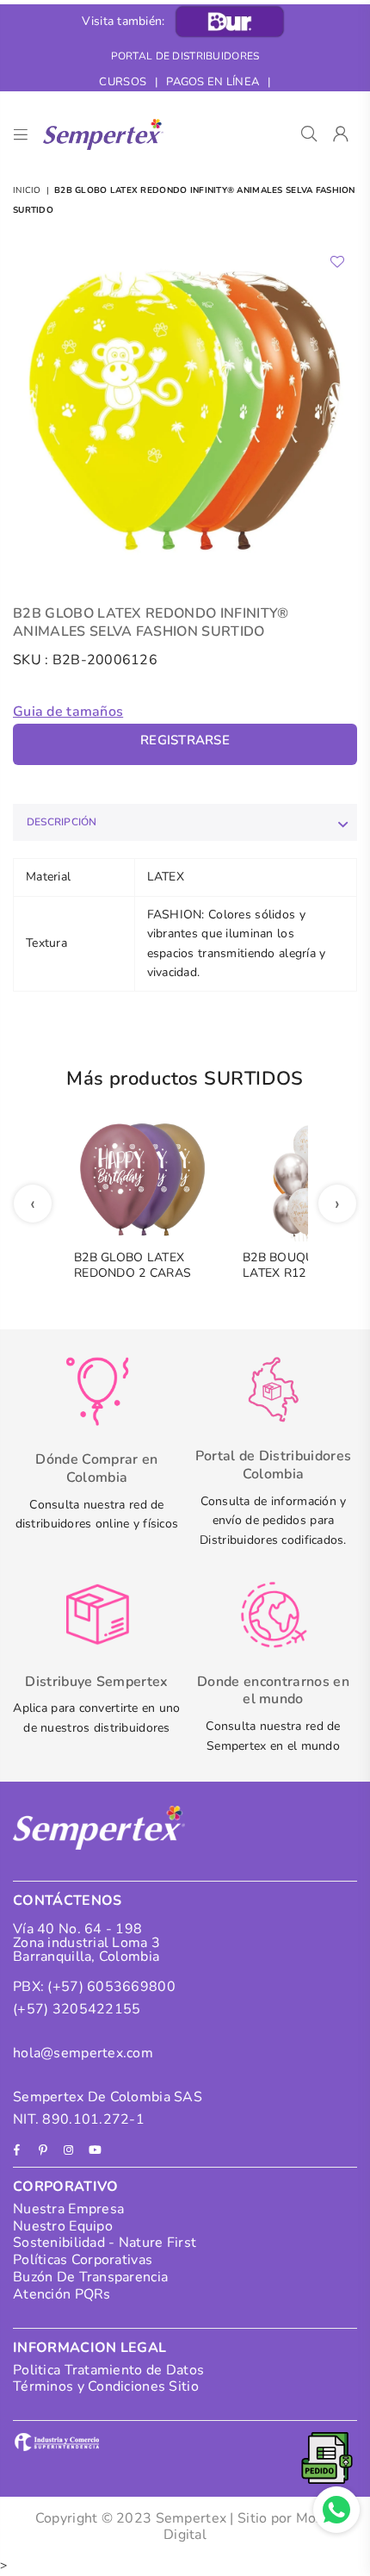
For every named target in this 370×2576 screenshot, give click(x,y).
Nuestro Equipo (63, 2226)
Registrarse (185, 740)
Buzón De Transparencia (90, 2277)
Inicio (27, 190)
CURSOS (123, 82)
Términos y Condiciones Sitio (106, 2386)
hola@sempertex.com (83, 2053)
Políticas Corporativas (83, 2260)
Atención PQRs (62, 2294)
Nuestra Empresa (68, 2209)
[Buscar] (309, 134)
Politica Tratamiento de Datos (108, 2370)
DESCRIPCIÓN (62, 822)
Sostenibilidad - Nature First (105, 2243)
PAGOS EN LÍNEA (213, 82)
